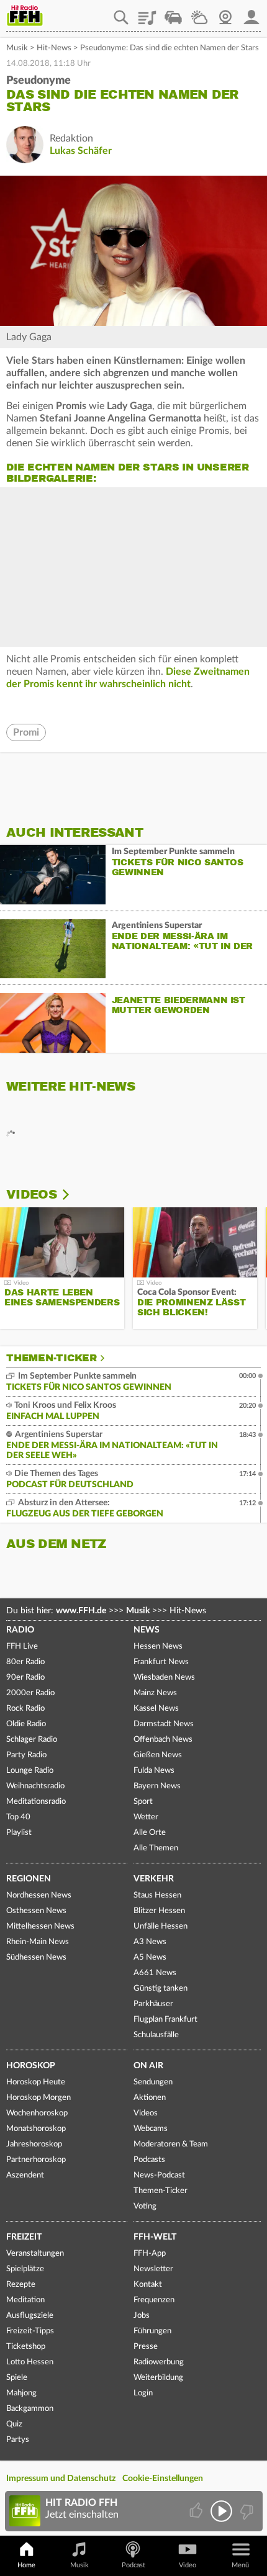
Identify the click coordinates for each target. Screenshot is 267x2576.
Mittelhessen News (40, 1926)
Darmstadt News (164, 1724)
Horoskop (31, 2066)
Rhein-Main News (38, 1942)
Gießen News (158, 1755)
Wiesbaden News (164, 1678)
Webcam (225, 13)
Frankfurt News (161, 1662)
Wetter (199, 13)
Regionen (29, 1879)
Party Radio (26, 1755)
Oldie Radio (26, 1724)
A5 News (150, 1957)
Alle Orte (150, 1833)
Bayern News (157, 1786)
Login (143, 2393)
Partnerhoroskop (36, 2160)
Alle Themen (156, 1848)
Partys (18, 2440)
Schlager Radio (32, 1740)
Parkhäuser (153, 2004)
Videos (31, 1195)
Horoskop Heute (36, 2082)
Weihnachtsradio (35, 1786)
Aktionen (150, 2098)
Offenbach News (163, 1740)
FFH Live (22, 1646)
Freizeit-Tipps (30, 2331)
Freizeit (24, 2237)
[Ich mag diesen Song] (197, 2511)
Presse (146, 2347)
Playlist (147, 13)
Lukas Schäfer (81, 151)
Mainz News (155, 1693)
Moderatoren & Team (171, 2144)
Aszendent (25, 2175)
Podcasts (149, 2160)
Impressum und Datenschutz (61, 2479)
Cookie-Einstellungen (163, 2479)
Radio (20, 1630)
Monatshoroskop (36, 2129)
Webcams (151, 2129)
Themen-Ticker (52, 1358)
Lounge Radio (30, 1771)
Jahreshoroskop (34, 2144)
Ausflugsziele (30, 2316)
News (147, 1630)
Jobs (142, 2316)
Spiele (17, 2378)
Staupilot (173, 13)
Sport (143, 1802)
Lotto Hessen (30, 2362)
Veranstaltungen (35, 2254)
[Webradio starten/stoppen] (221, 2511)
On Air (148, 2066)
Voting (145, 2206)
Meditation (25, 2300)
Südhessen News (36, 1957)
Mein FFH (251, 13)
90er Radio (25, 1678)
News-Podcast (159, 2175)
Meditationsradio (36, 1802)
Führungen (152, 2331)
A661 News (155, 1973)
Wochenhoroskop (37, 2113)
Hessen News (158, 1646)
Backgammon (30, 2409)
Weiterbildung (158, 2378)
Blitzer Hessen (159, 1911)
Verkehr (154, 1879)
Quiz (14, 2424)
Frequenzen (154, 2300)
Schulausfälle (156, 2035)
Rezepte (21, 2285)
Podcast (133, 2565)
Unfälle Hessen (161, 1926)
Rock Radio (25, 1709)
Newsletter (153, 2269)
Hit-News (54, 48)
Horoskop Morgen (38, 2098)
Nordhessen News (39, 1895)
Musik (17, 48)
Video (188, 2565)
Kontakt (148, 2285)
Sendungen (153, 2082)
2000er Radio (30, 1693)
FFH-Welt (155, 2237)
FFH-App (150, 2254)
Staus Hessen (157, 1895)
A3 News (150, 1942)
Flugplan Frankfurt (165, 2020)
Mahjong (21, 2393)
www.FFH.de (81, 1611)
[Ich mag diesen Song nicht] (246, 2511)
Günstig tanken (161, 1988)
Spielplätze (25, 2269)
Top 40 (18, 1817)
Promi (26, 732)
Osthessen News (36, 1911)
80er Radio (25, 1662)
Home (26, 2565)
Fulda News (154, 1771)
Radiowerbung (159, 2362)
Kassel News (156, 1709)
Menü (240, 2565)
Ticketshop (26, 2347)
